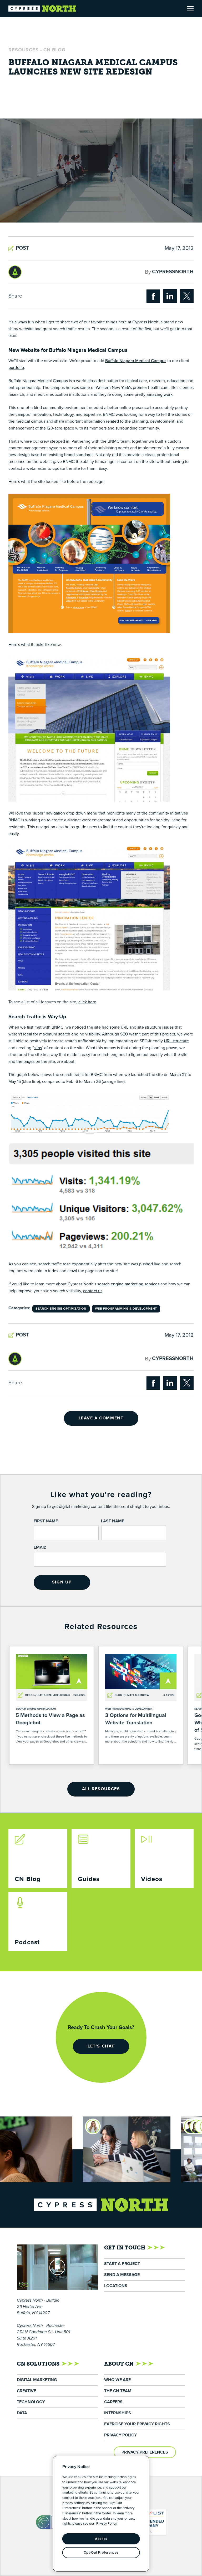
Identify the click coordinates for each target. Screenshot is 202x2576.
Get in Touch (125, 2248)
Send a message (122, 2275)
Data (22, 2413)
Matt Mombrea (138, 1695)
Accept (101, 2539)
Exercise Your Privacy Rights (137, 2424)
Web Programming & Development (126, 1309)
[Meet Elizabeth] (172, 2126)
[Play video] (57, 2267)
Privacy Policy (120, 2435)
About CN (119, 2364)
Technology (31, 2402)
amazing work (160, 394)
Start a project (122, 2264)
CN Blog (54, 50)
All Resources (101, 1789)
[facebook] (153, 296)
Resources (24, 50)
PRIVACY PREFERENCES (145, 2452)
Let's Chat (101, 2046)
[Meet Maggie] (42, 2126)
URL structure (176, 1041)
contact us (93, 1291)
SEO (124, 1034)
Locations (116, 2286)
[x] (187, 296)
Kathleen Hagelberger (54, 1695)
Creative (26, 2391)
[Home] (42, 9)
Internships (118, 2413)
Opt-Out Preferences (101, 2553)
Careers (113, 2402)
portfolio (16, 368)
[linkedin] (170, 296)
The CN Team (118, 2391)
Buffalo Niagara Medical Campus (136, 361)
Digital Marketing (37, 2380)
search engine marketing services (128, 1284)
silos (38, 1048)
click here (87, 1002)
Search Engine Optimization (61, 1309)
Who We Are (117, 2380)
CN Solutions (38, 2364)
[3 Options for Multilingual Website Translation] (141, 1705)
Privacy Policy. (107, 2524)
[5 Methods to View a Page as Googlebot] (52, 1705)
